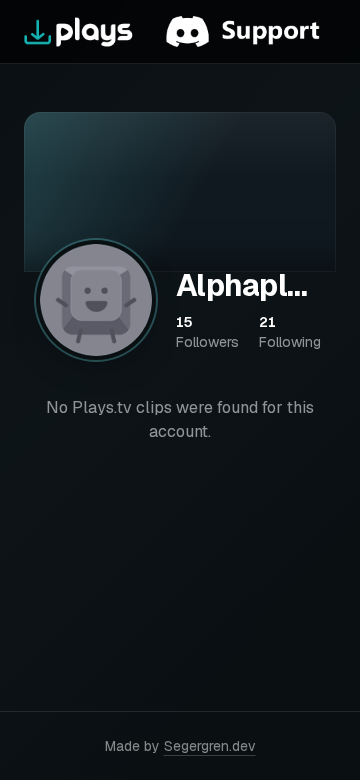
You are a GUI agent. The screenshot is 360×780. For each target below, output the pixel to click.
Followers (207, 332)
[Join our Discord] (251, 32)
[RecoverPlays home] (79, 32)
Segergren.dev (210, 746)
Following (290, 332)
